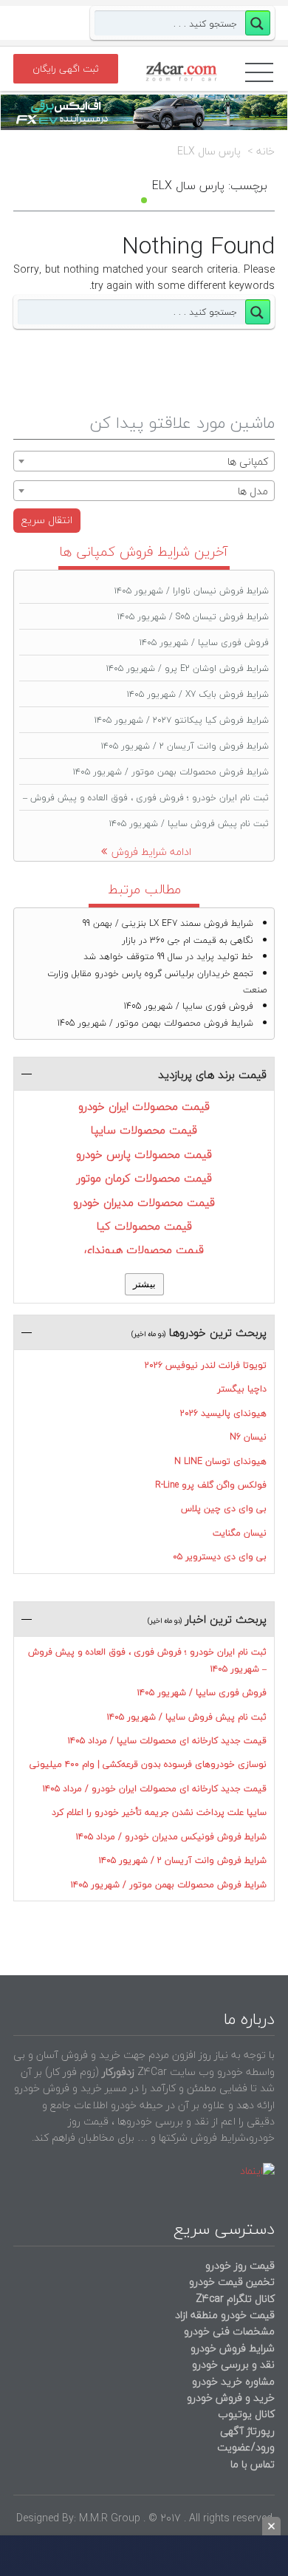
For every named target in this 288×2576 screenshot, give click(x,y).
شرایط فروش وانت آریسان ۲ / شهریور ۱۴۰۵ (185, 746)
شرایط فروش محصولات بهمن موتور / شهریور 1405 (155, 1023)
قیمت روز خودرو (240, 2265)
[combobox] (144, 461)
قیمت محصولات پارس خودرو (144, 1154)
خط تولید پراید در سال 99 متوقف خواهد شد (168, 957)
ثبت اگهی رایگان (66, 69)
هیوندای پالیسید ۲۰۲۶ (223, 1413)
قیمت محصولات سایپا (144, 1130)
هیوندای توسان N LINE (220, 1461)
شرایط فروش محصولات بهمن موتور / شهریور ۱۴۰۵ (171, 772)
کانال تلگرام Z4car (235, 2299)
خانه (265, 151)
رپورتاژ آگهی (247, 2431)
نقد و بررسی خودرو (233, 2364)
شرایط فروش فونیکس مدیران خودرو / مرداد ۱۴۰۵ (171, 1837)
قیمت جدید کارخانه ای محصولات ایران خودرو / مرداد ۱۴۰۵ (155, 1789)
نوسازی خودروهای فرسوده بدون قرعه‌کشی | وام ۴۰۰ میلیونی (148, 1764)
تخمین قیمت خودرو (232, 2282)
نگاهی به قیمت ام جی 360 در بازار (188, 940)
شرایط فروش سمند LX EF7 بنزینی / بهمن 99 (168, 923)
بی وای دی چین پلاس (224, 1509)
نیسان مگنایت (240, 1533)
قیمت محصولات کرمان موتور (144, 1178)
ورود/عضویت (246, 2447)
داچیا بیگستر (242, 1389)
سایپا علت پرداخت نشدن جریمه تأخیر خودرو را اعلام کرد (159, 1812)
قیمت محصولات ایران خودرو (144, 1106)
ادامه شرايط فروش (151, 852)
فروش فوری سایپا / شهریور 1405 (189, 1006)
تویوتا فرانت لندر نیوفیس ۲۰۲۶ (206, 1365)
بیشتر (144, 1284)
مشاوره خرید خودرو (232, 2381)
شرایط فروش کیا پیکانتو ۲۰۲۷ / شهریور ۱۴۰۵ (182, 720)
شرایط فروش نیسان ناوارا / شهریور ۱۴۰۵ (192, 591)
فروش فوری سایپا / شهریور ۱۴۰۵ (204, 643)
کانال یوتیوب (245, 2414)
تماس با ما (253, 2464)
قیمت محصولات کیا (144, 1226)
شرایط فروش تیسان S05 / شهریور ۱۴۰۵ (193, 617)
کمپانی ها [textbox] (248, 461)
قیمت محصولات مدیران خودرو (144, 1202)
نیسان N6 (248, 1437)
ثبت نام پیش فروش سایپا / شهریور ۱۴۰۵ (189, 824)
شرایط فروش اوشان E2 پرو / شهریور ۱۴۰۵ (188, 668)
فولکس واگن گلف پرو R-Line (211, 1485)
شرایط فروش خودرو (233, 2348)
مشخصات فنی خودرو (228, 2331)
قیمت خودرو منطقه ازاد (225, 2315)
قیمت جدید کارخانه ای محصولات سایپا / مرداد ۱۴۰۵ (167, 1741)
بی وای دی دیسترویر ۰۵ (220, 1557)
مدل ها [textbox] (253, 491)
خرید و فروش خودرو (229, 2398)
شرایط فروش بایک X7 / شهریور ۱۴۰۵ (198, 694)
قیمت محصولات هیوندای (144, 1250)
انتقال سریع (47, 520)
